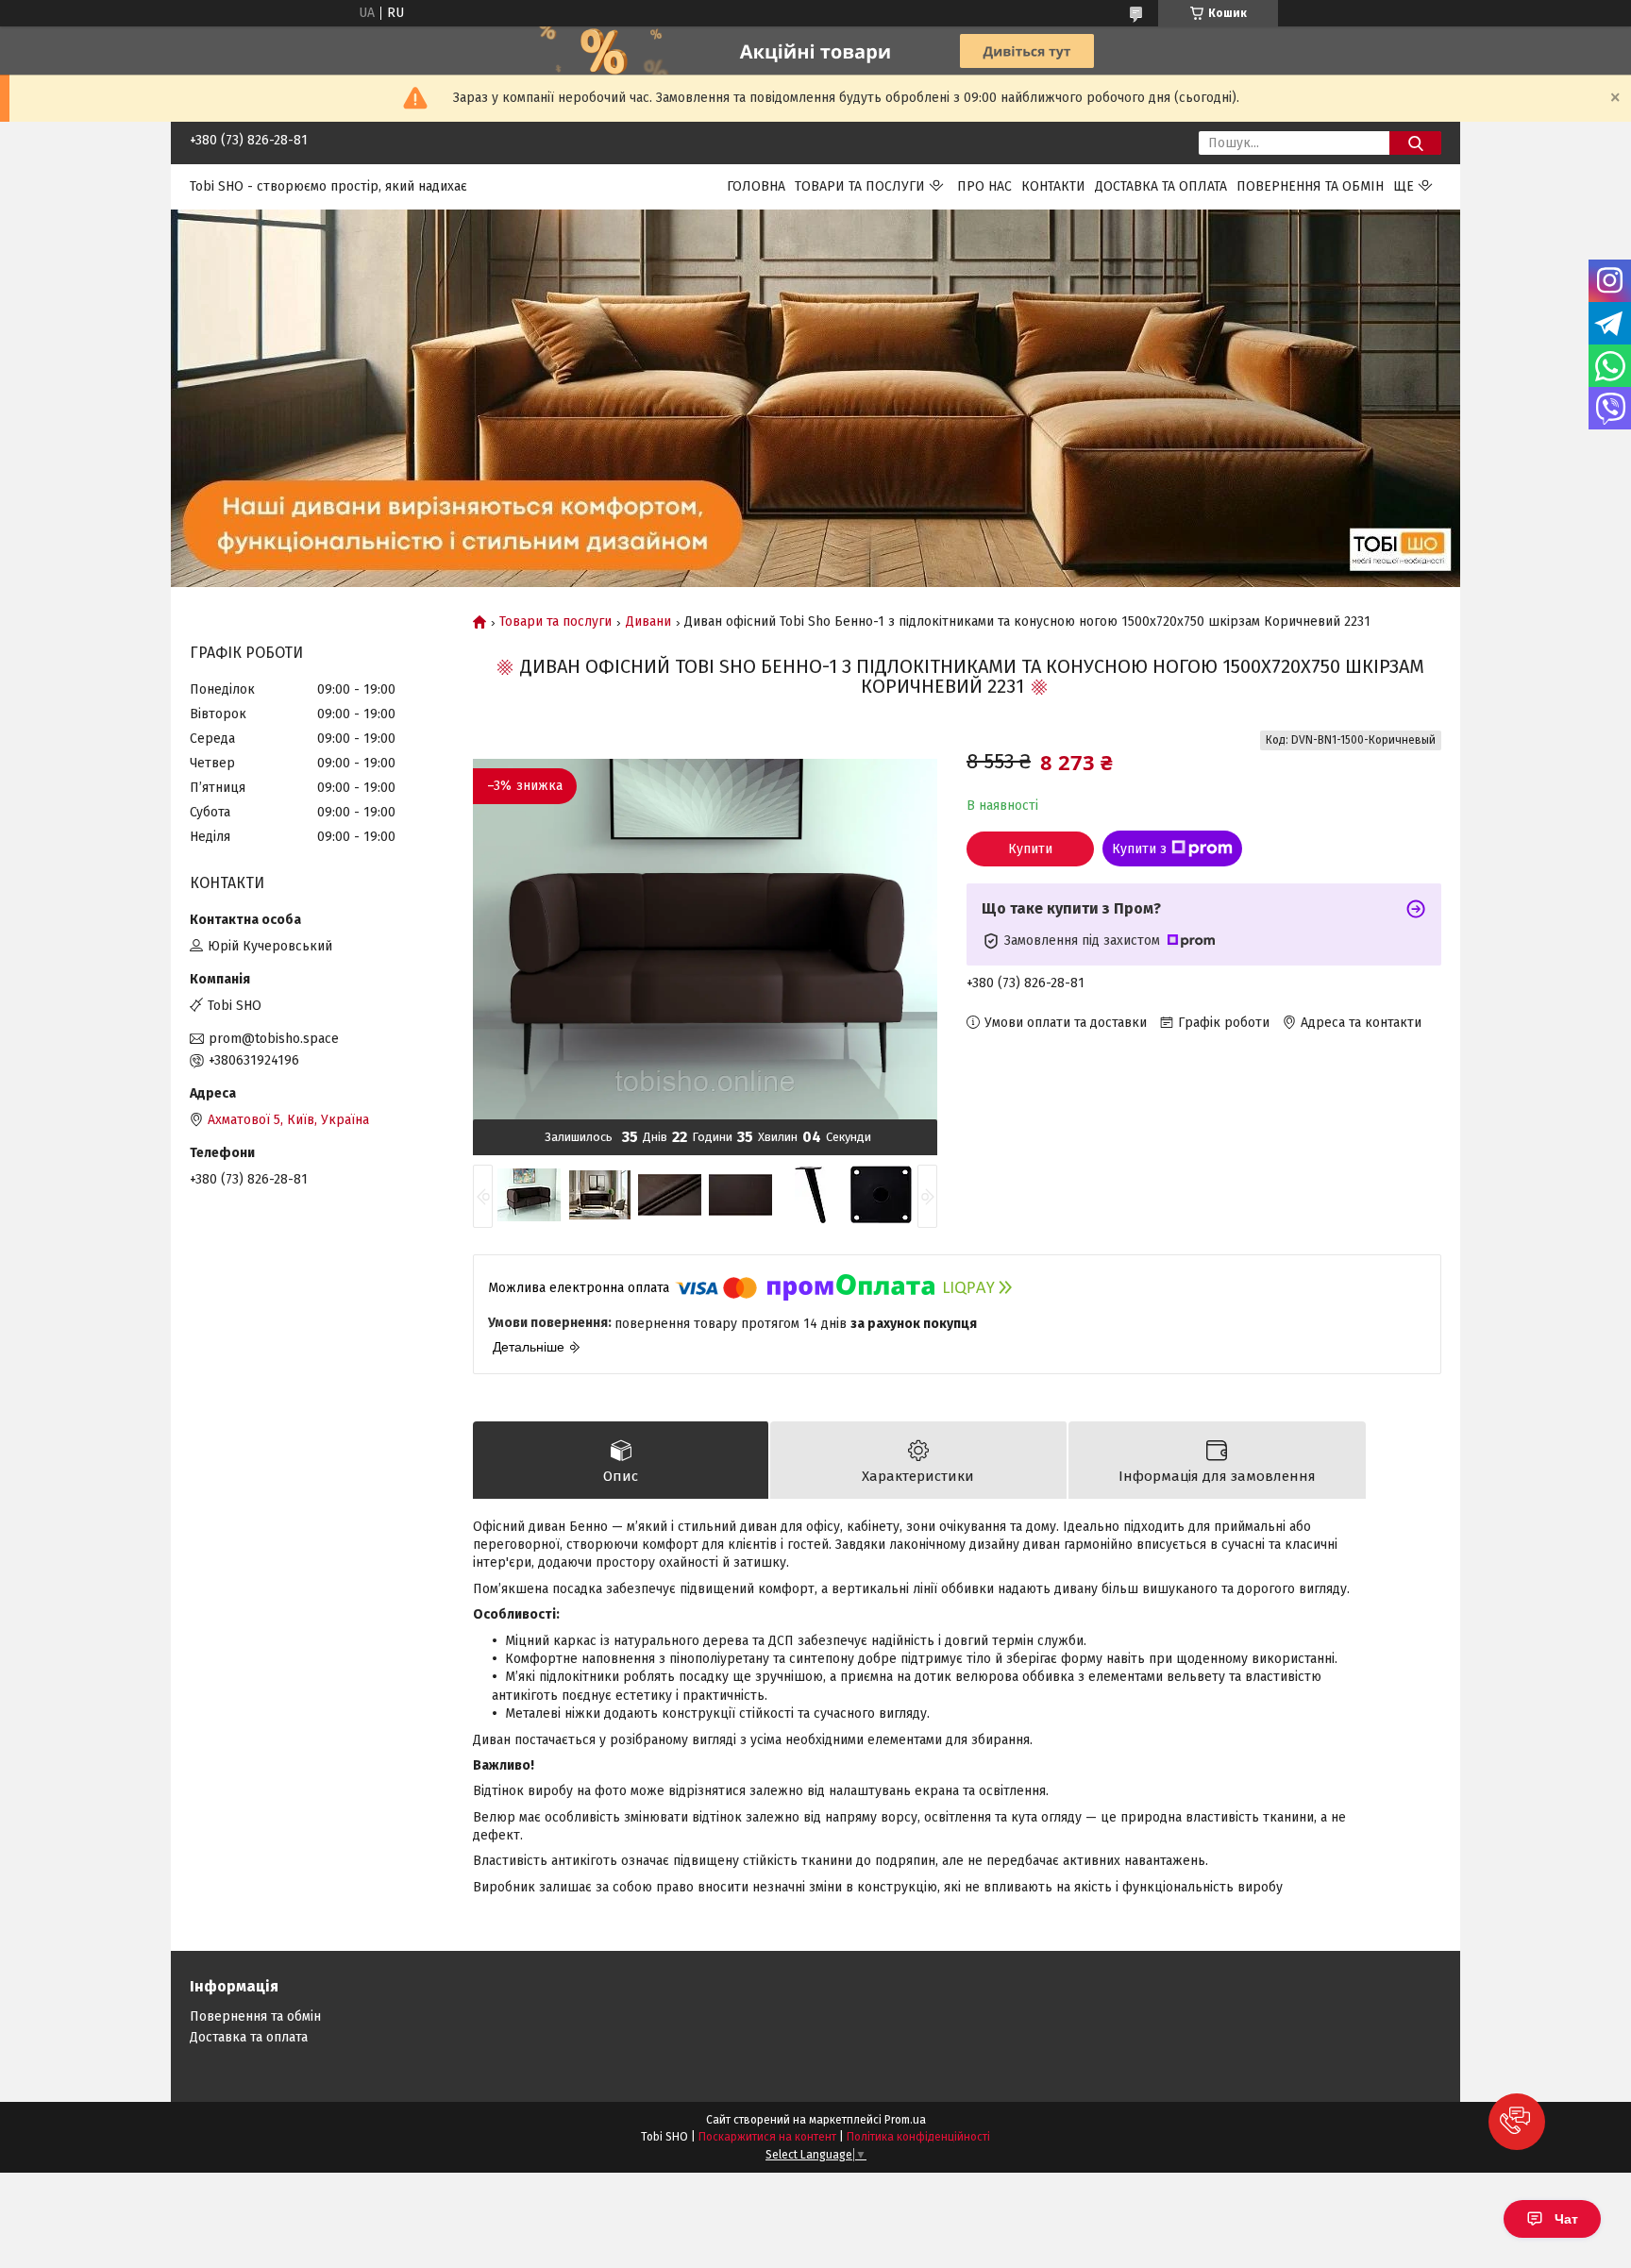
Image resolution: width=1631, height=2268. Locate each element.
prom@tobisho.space (274, 1039)
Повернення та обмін (1310, 186)
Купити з (1139, 849)
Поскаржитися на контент (767, 2137)
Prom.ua (905, 2120)
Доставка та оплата (1161, 186)
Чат (1566, 2219)
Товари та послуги (860, 186)
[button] (1517, 2122)
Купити (1030, 849)
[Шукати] (1415, 143)
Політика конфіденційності (918, 2137)
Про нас (984, 186)
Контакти (1053, 186)
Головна (756, 186)
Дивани (648, 622)
